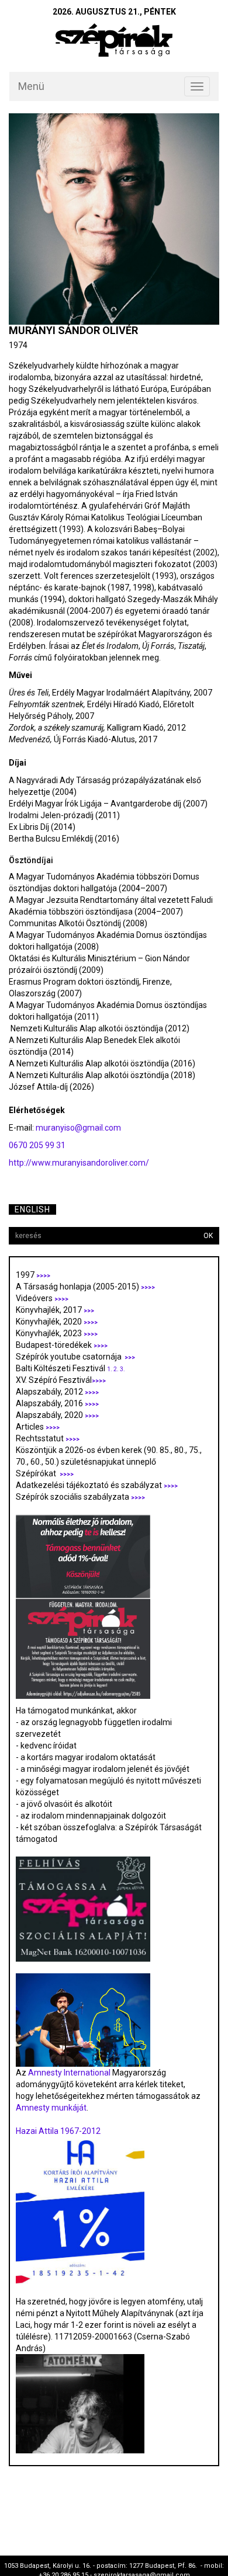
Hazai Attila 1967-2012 (58, 2131)
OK (208, 1236)
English (32, 1209)
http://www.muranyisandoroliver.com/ (79, 1163)
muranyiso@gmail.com (78, 1128)
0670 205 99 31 (37, 1145)
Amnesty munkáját (51, 2108)
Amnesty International (69, 2073)
